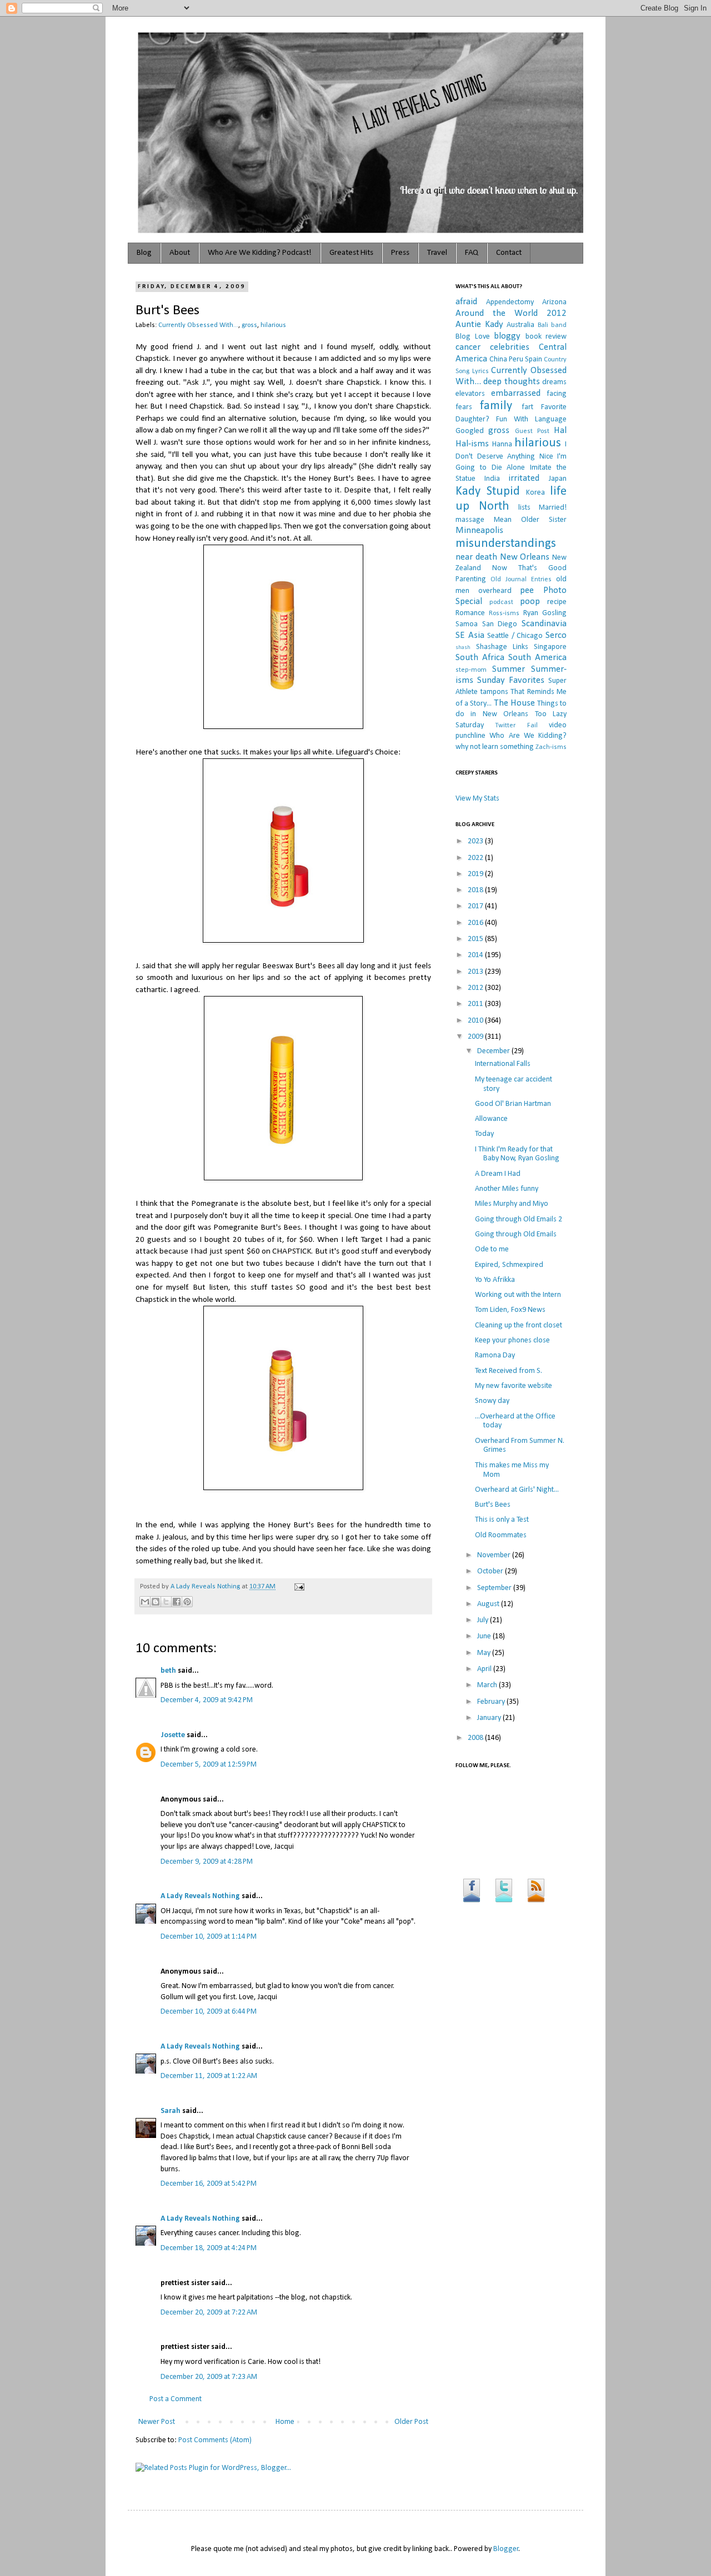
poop (530, 602)
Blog (144, 253)
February (492, 1702)
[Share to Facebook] (177, 1602)
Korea (535, 493)
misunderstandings (506, 544)
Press (400, 253)
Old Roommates (501, 1535)
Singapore (550, 647)
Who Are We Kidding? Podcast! (260, 253)
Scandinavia (544, 624)
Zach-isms (551, 747)
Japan (558, 479)
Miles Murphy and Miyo (512, 1204)
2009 (476, 1037)
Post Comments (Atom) (215, 2440)
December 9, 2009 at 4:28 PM (207, 1862)
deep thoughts (511, 382)
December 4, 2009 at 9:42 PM (207, 1700)
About (180, 253)
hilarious (273, 325)
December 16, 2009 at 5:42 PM (209, 2184)
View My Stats (477, 799)
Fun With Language (531, 419)
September (495, 1588)
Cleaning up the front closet (519, 1325)
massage (470, 520)
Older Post (411, 2422)
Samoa (467, 624)
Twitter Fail (516, 726)
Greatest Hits (351, 253)
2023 (476, 841)
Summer (509, 669)
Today (484, 1134)
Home (285, 2422)
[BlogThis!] (156, 1602)
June (485, 1636)
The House (514, 703)
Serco (556, 635)
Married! (553, 508)
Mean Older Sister (530, 520)
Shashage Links (502, 647)
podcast (501, 602)
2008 (476, 1738)
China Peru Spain (516, 359)
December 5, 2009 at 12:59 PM (209, 1765)
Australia (520, 325)
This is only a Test (502, 1520)
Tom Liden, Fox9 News (510, 1310)
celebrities (510, 347)
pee (527, 590)
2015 (476, 939)
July (484, 1620)
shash (463, 648)
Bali (543, 325)
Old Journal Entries (521, 580)
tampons (494, 692)
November (495, 1555)
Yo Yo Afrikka (495, 1280)
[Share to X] (166, 1602)
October (491, 1571)
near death (476, 557)
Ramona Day (495, 1355)
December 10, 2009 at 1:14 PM (209, 1937)
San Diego (500, 624)
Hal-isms (472, 444)
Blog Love (473, 337)
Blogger (506, 2549)
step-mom (471, 670)
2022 (476, 858)
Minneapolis (479, 530)
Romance (470, 613)
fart (527, 407)
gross (249, 325)
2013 (476, 972)
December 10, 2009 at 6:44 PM (209, 2012)
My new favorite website (514, 1386)
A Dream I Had (498, 1174)
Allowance (491, 1119)
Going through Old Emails (516, 1234)
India (492, 479)
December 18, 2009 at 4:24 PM (209, 2248)
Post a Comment (176, 2399)
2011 (476, 1004)
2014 (476, 955)
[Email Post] (298, 1587)
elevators (470, 394)
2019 (476, 874)
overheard (495, 591)
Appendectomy (510, 302)
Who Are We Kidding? (528, 736)
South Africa (480, 658)
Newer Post (157, 2422)
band (559, 325)
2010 (476, 1021)
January (490, 1718)
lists (524, 508)
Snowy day (492, 1401)
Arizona (554, 302)
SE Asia (470, 635)
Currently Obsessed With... (198, 325)
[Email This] (145, 1602)
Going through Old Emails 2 (519, 1219)
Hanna (502, 444)
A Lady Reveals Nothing (206, 1587)
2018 (476, 890)
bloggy (507, 336)
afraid (466, 302)
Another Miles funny (507, 1189)
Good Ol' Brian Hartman (513, 1104)
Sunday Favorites (511, 680)
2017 (476, 906)
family (496, 406)
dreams (554, 382)
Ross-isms (504, 613)
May (485, 1653)
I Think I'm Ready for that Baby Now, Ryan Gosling (517, 1154)
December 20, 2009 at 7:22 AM (209, 2313)
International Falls (503, 1064)
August (489, 1604)
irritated (524, 478)
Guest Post (532, 431)
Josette (173, 1735)
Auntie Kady (479, 324)
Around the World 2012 (511, 313)
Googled (470, 431)
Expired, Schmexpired (509, 1265)
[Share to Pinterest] (187, 1602)
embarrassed (516, 393)
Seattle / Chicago (515, 636)
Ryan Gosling (545, 613)
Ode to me (492, 1249)
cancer (468, 347)
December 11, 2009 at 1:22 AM (209, 2076)
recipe (557, 602)
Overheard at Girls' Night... (517, 1490)
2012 (476, 988)
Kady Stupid (488, 492)
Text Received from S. (509, 1371)
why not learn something (495, 747)
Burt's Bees (493, 1505)
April (485, 1669)
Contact (509, 253)
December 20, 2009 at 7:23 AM (209, 2377)
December (494, 1051)
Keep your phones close (512, 1340)
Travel (437, 253)
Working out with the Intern (518, 1295)
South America (537, 658)
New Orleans (525, 557)
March (488, 1685)
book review (546, 337)
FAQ (472, 253)
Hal (560, 431)
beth (168, 1671)
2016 (476, 923)
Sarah (171, 2111)
